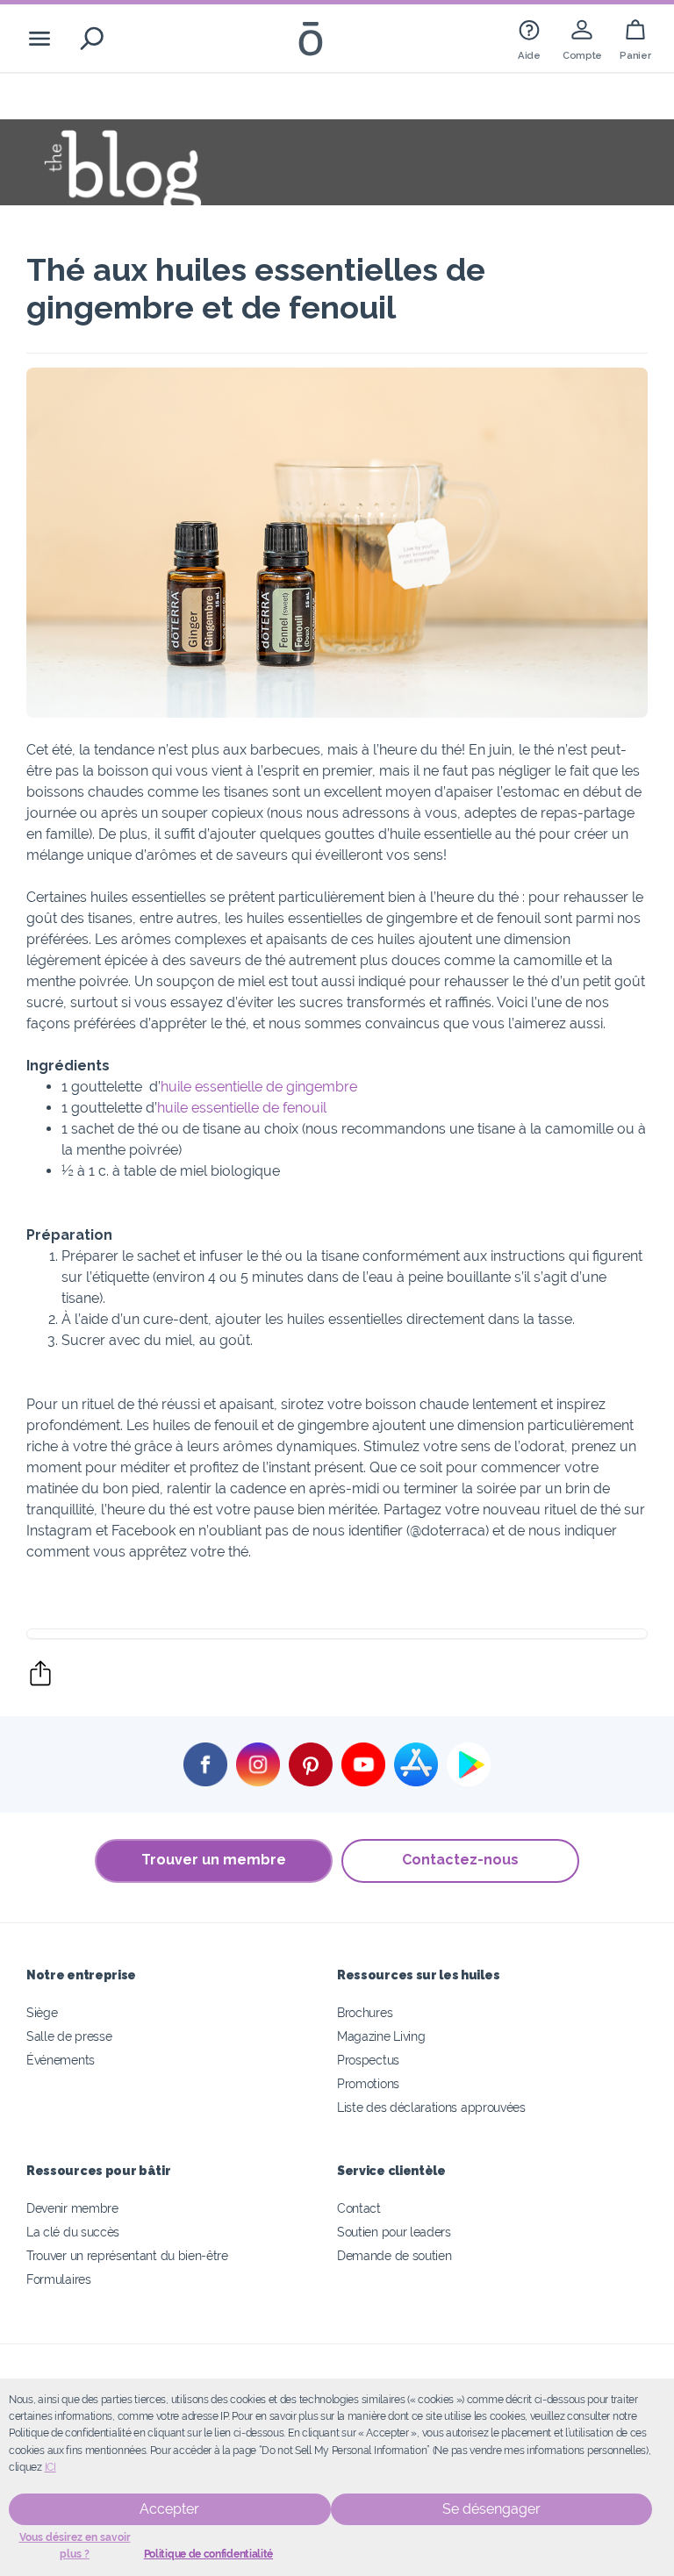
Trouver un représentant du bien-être (127, 2255)
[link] (529, 38)
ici (50, 2467)
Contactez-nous (460, 1860)
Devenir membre (72, 2208)
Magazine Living (381, 2036)
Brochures (365, 2012)
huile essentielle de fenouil (242, 1108)
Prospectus (368, 2060)
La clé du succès (73, 2232)
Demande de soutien (394, 2255)
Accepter (169, 2509)
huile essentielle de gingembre (259, 1087)
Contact (359, 2208)
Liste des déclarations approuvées (431, 2107)
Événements (61, 2060)
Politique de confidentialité (208, 2554)
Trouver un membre (214, 1860)
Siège (42, 2012)
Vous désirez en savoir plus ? (75, 2546)
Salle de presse (69, 2036)
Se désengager (491, 2509)
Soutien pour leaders (394, 2232)
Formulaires (59, 2279)
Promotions (368, 2083)
